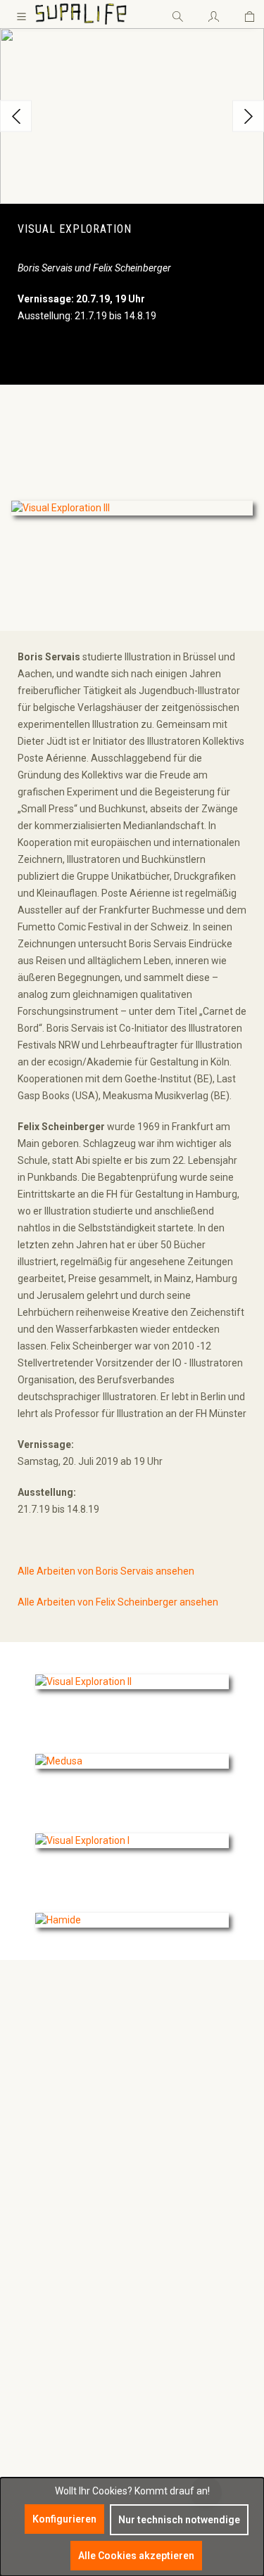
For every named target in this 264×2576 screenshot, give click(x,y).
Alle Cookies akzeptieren (136, 2556)
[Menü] (21, 14)
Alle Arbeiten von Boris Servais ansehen (106, 1571)
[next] (248, 116)
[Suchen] (178, 14)
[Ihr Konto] (214, 14)
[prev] (16, 116)
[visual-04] (132, 116)
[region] (132, 116)
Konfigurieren (64, 2519)
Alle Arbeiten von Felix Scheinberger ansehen (118, 1602)
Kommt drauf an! (172, 2491)
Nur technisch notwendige (179, 2520)
